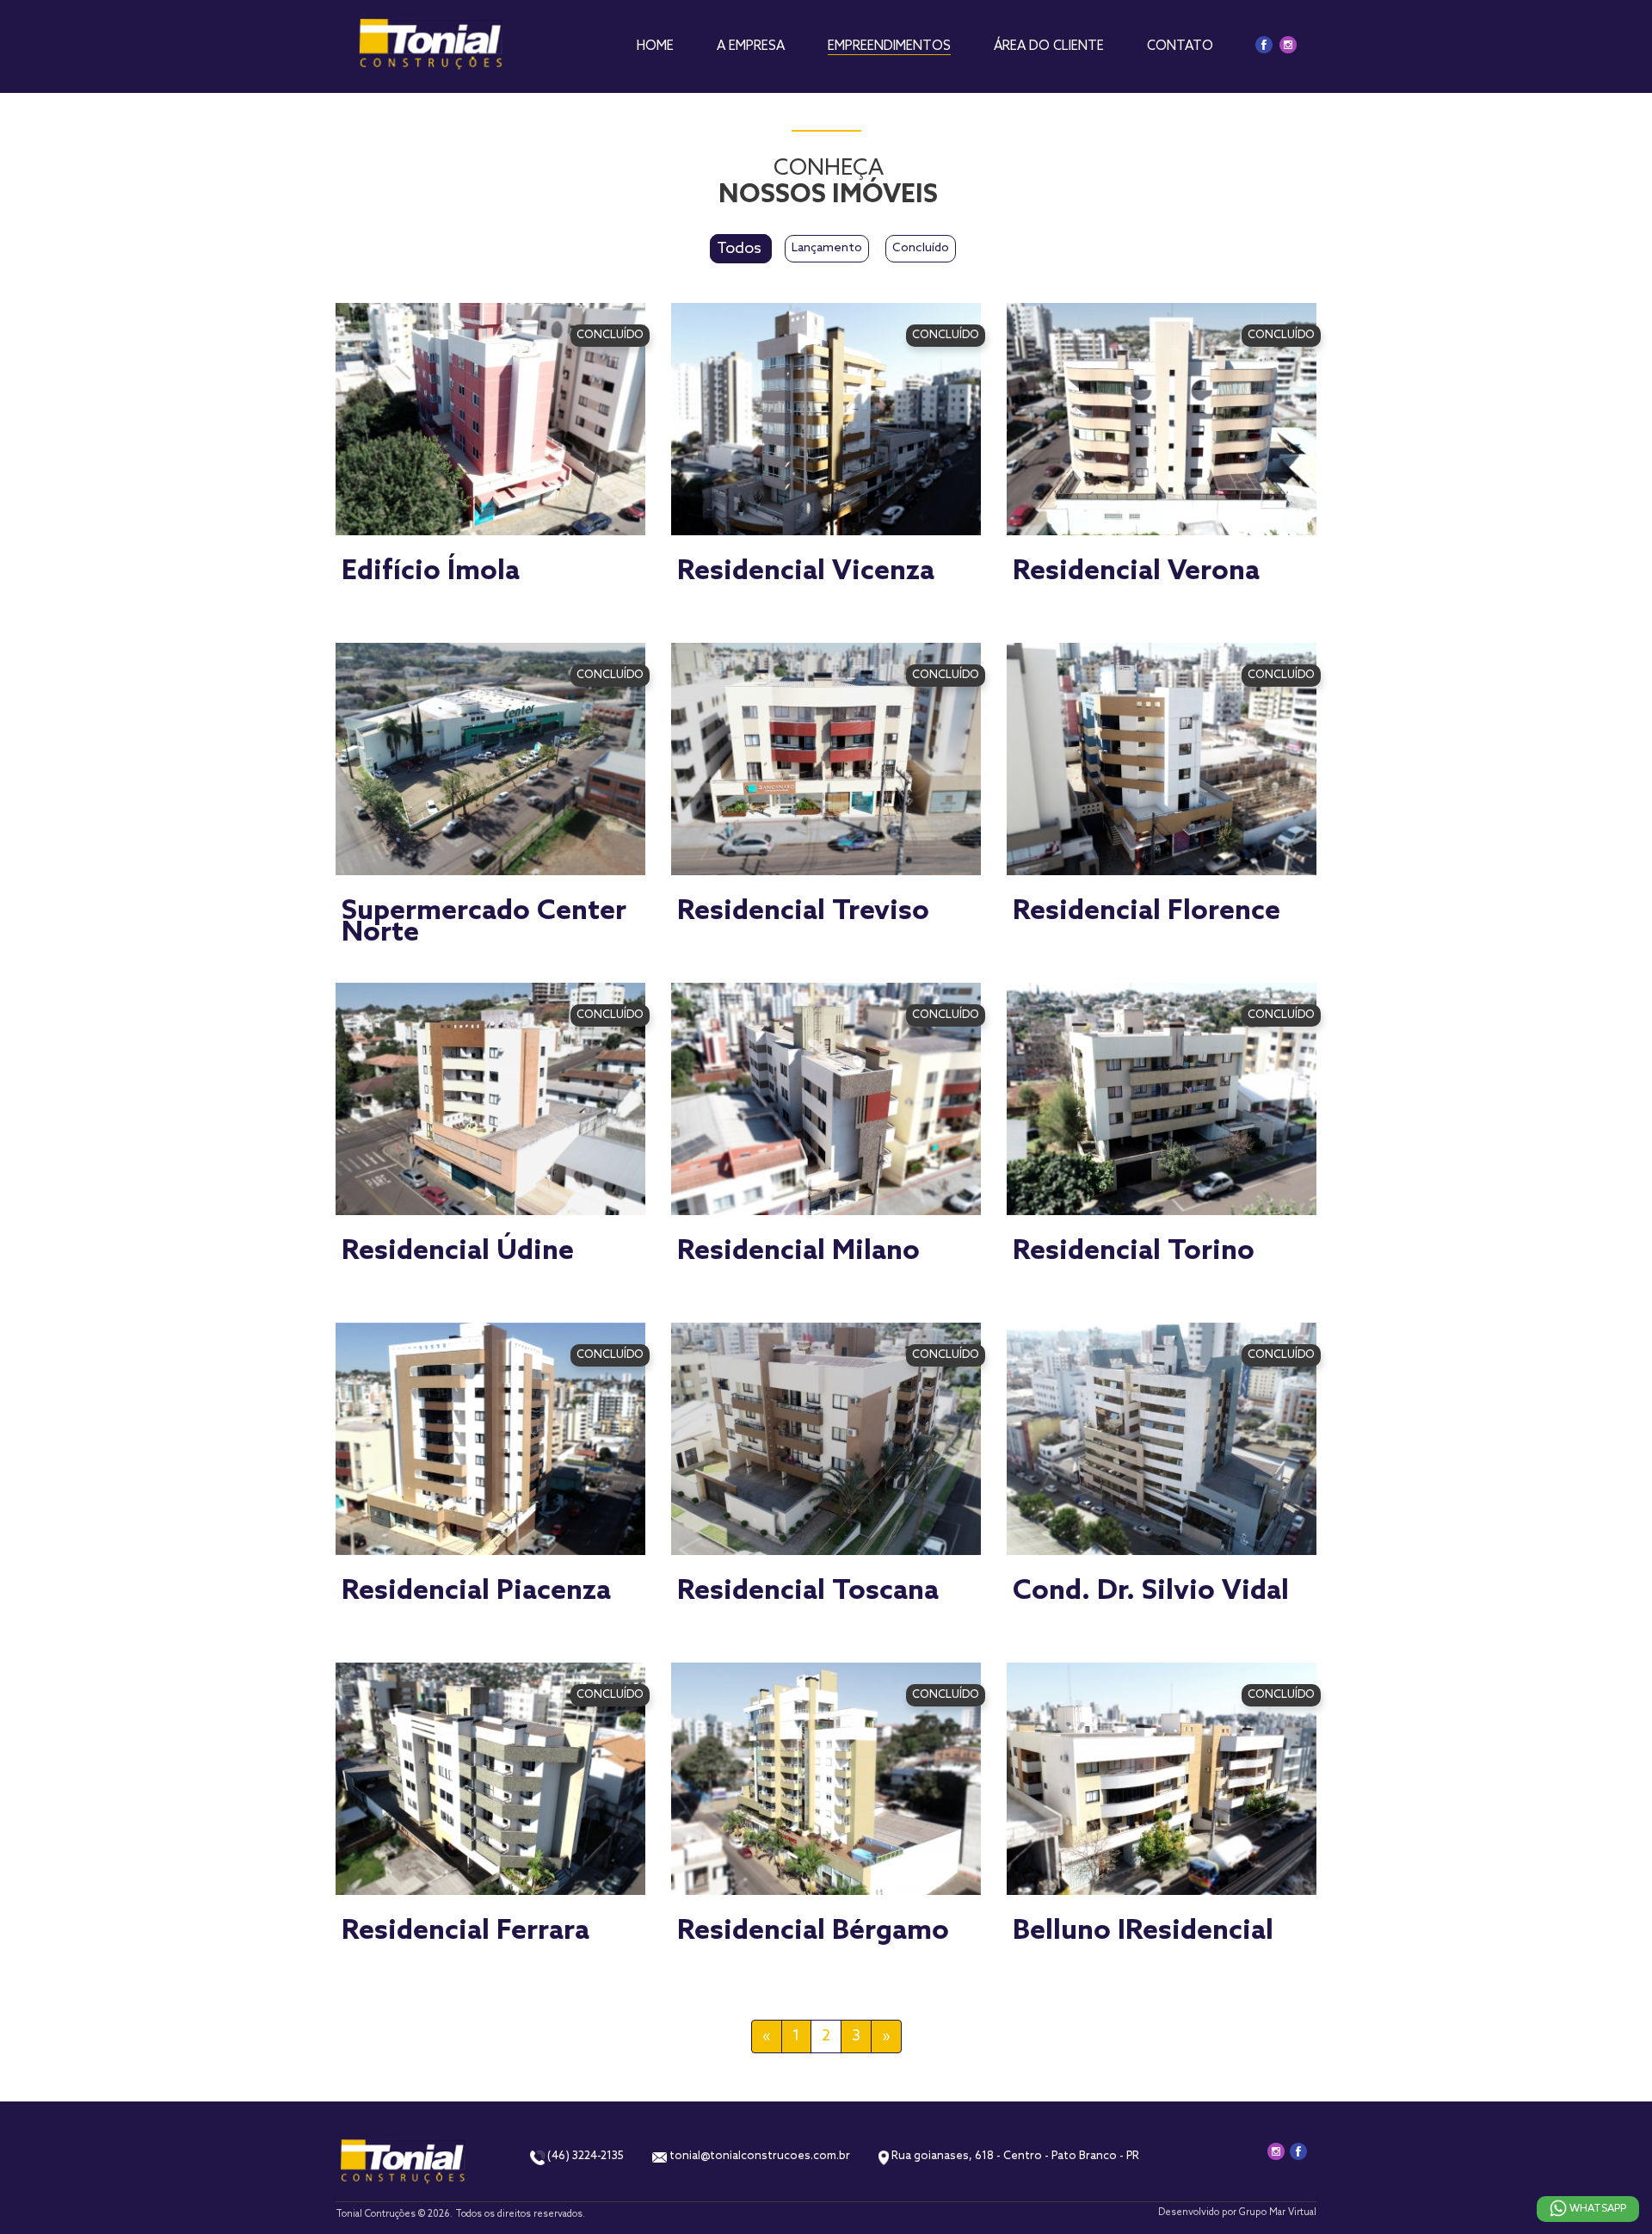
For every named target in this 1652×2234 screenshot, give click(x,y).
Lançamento (827, 248)
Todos (741, 249)
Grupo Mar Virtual (1278, 2212)
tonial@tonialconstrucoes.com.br (758, 2156)
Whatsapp (1597, 2209)
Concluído (921, 248)
